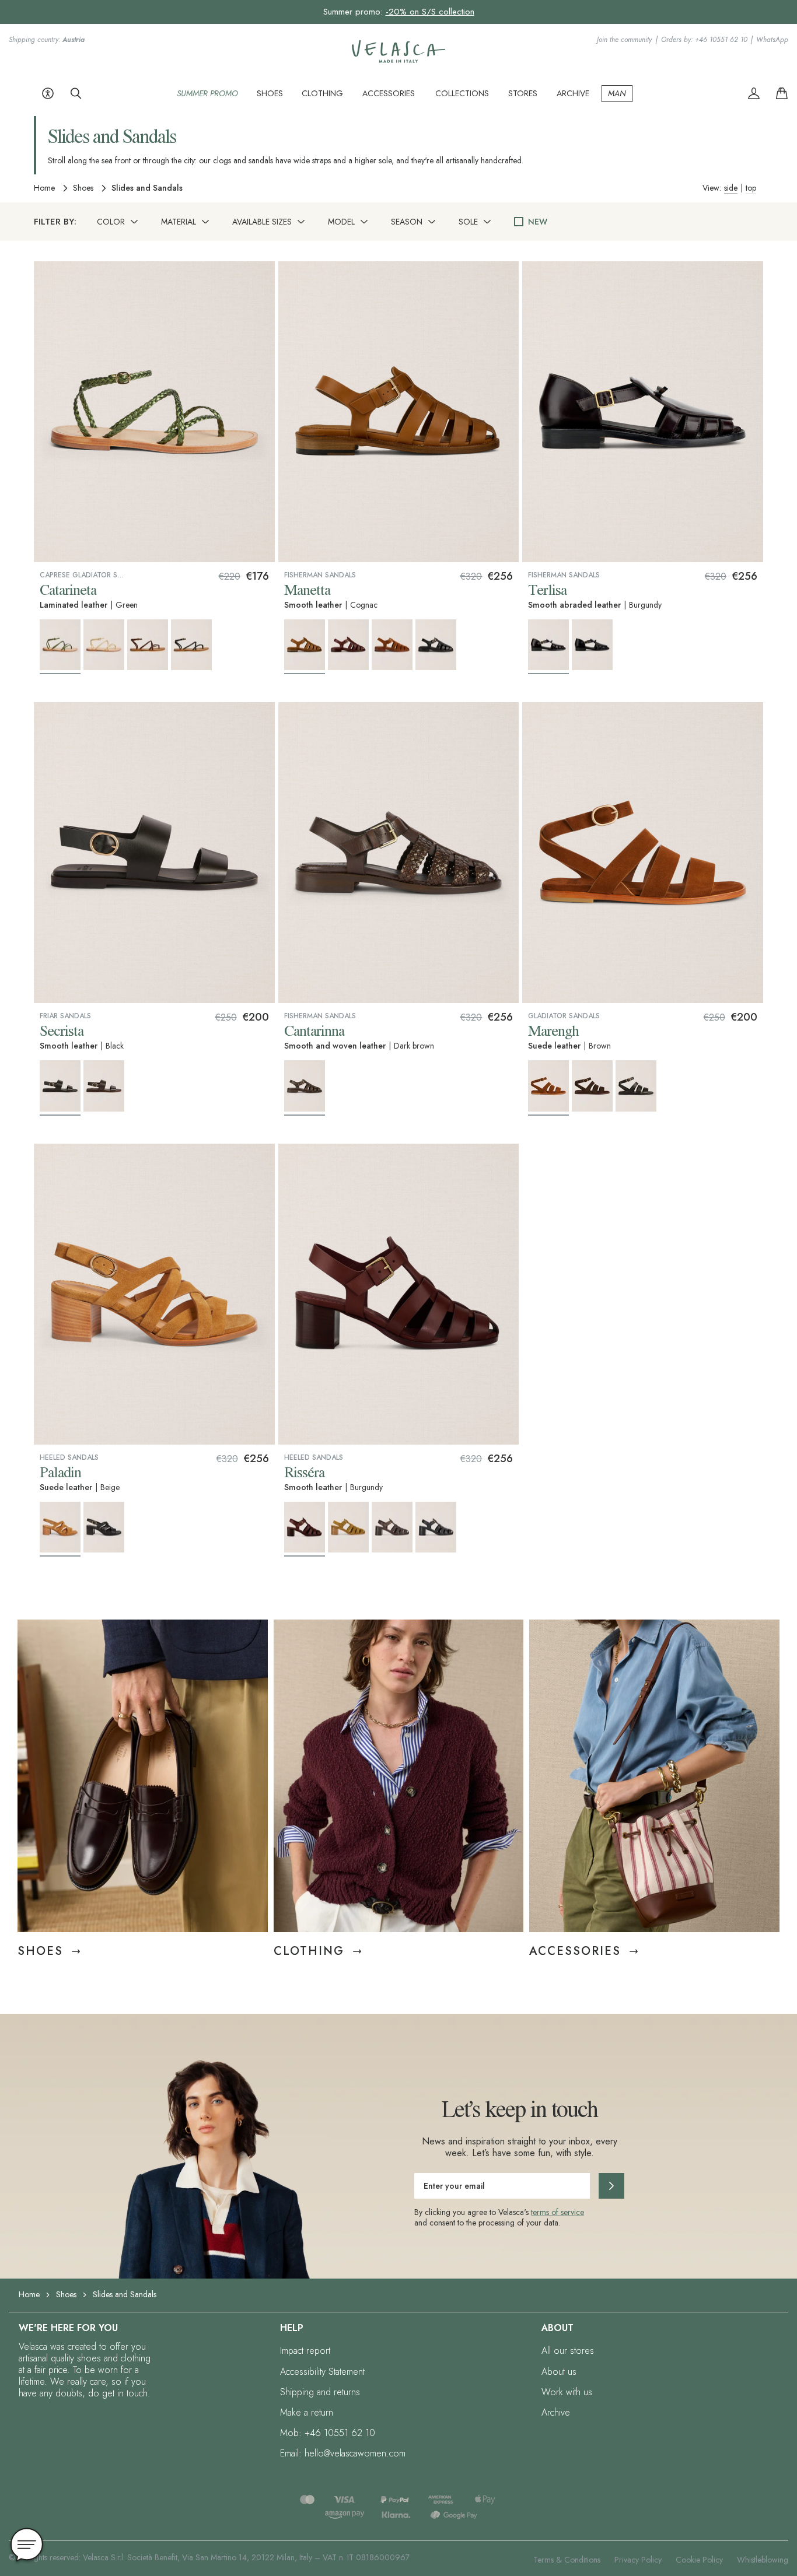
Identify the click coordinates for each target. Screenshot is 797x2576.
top (751, 188)
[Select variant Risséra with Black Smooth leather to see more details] (436, 1527)
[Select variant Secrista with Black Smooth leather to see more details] (60, 1088)
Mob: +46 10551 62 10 (328, 2433)
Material (179, 222)
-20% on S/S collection (430, 12)
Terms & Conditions (567, 2560)
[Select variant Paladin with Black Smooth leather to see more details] (104, 1527)
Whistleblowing (763, 2560)
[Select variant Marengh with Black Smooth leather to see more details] (636, 1086)
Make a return (307, 2412)
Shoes (83, 188)
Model (341, 222)
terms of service (557, 2212)
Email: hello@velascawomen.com (343, 2453)
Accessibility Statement (322, 2372)
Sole (468, 222)
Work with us (567, 2392)
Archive (556, 2412)
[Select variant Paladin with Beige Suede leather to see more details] (60, 1529)
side (731, 188)
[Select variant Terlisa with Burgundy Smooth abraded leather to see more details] (548, 647)
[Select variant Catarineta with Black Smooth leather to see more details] (191, 645)
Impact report (305, 2351)
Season (407, 222)
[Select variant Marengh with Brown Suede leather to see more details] (548, 1088)
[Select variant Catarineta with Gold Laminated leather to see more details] (104, 645)
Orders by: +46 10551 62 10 (704, 40)
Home (44, 188)
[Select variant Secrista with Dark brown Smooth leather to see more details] (104, 1086)
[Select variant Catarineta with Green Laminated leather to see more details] (60, 647)
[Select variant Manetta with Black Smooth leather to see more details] (436, 645)
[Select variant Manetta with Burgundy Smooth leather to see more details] (348, 645)
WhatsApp (772, 40)
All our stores (568, 2351)
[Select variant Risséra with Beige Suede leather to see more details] (348, 1527)
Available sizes (262, 222)
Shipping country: (47, 40)
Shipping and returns (320, 2392)
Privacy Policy (638, 2560)
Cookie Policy (699, 2560)
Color (111, 222)
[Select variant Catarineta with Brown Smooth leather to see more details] (148, 645)
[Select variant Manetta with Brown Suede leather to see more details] (392, 645)
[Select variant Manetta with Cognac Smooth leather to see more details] (305, 647)
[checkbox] (519, 222)
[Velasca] (398, 60)
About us (559, 2372)
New (538, 222)
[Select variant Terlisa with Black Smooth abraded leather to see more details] (592, 645)
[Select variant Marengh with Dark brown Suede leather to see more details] (592, 1086)
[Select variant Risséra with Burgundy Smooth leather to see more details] (305, 1529)
